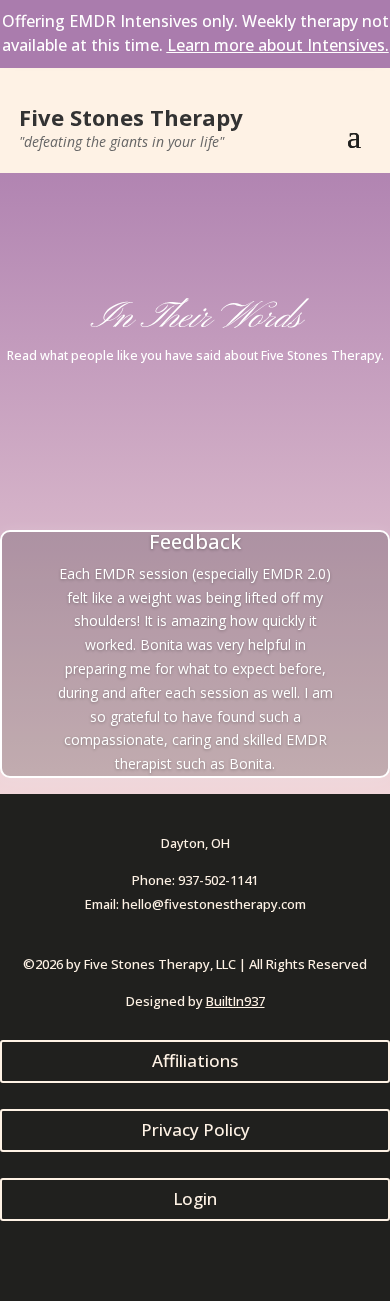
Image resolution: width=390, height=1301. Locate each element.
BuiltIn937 (235, 1001)
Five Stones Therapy (131, 117)
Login (195, 1198)
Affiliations (195, 1060)
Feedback (195, 541)
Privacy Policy (195, 1129)
